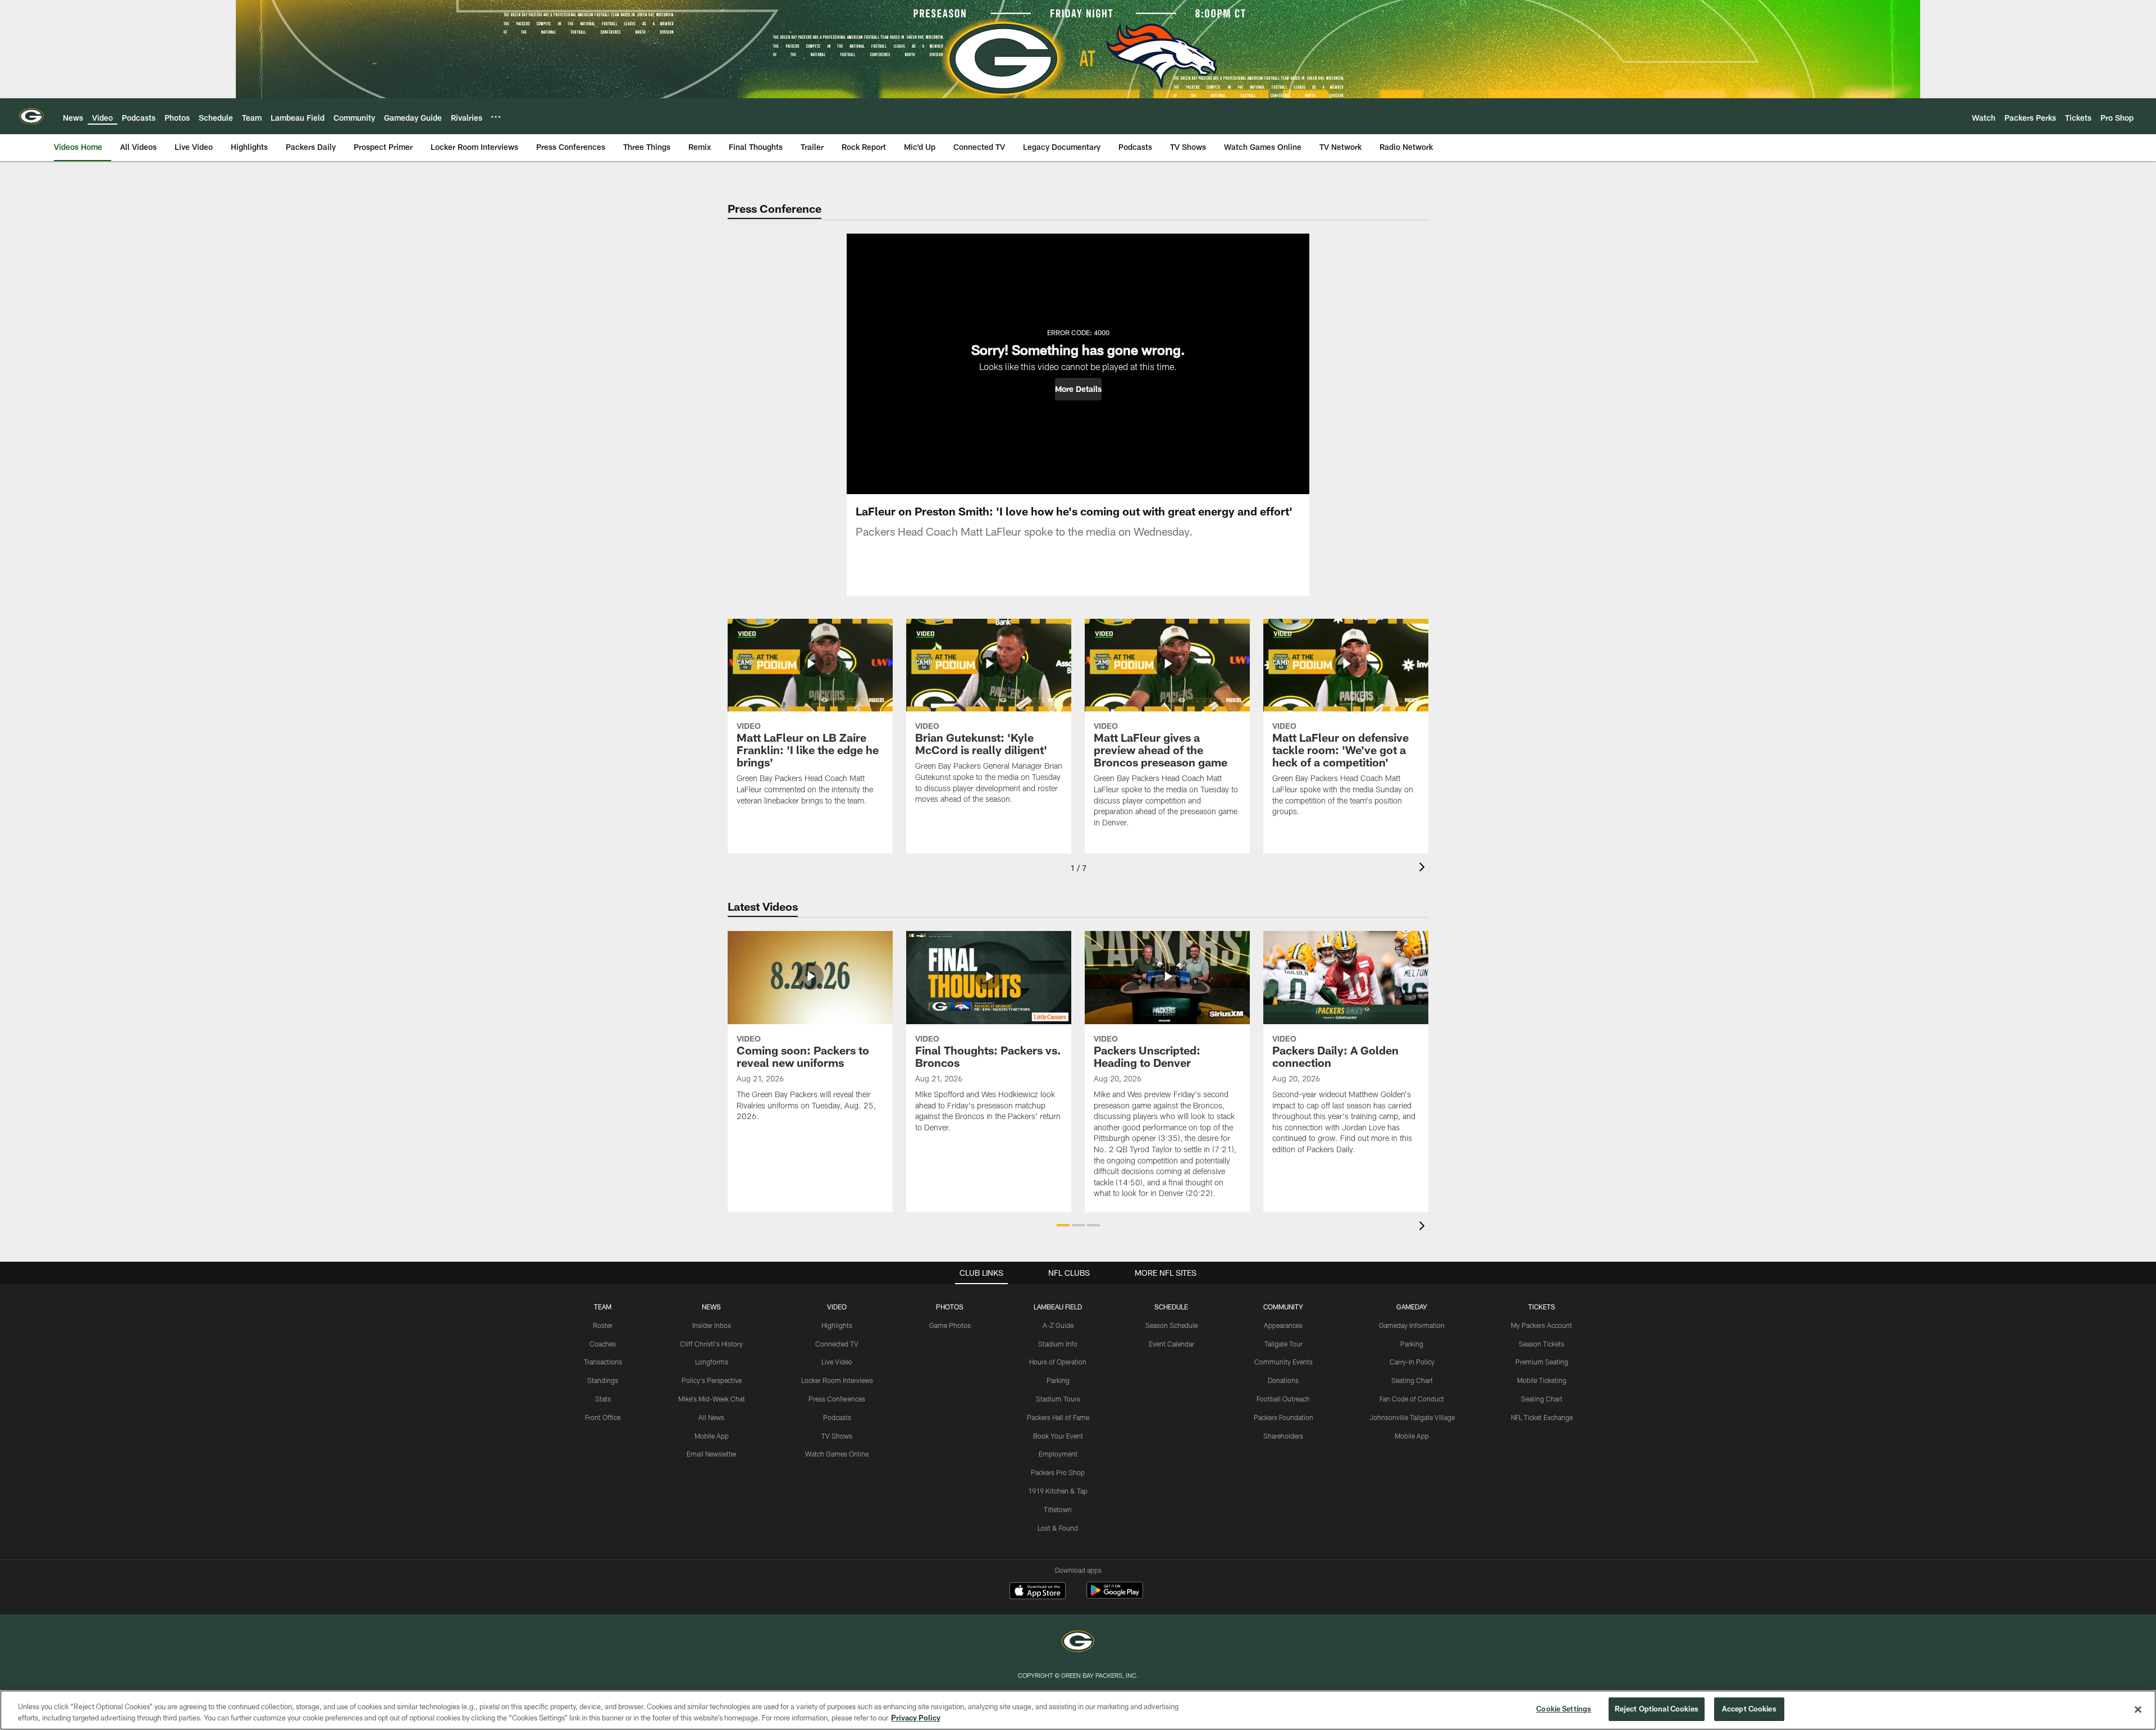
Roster (603, 1325)
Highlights (837, 1325)
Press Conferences (837, 1399)
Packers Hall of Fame (1058, 1417)
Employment (1058, 1454)
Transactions (603, 1362)
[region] (1078, 1710)
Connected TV (837, 1344)
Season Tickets (1541, 1344)
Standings (603, 1380)
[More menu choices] (496, 117)
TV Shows (837, 1436)
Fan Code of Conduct (1412, 1399)
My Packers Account (1541, 1325)
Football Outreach (1283, 1399)
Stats (603, 1399)
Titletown (1058, 1509)
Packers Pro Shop (1058, 1472)
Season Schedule (1171, 1325)
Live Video (837, 1362)
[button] (1078, 389)
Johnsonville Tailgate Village (1412, 1417)
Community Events (1283, 1362)
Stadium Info (1058, 1344)
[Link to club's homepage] (31, 116)
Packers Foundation (1283, 1417)
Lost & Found (1058, 1528)
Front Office (603, 1417)
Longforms (712, 1362)
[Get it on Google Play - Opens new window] (1115, 1596)
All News (711, 1417)
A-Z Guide (1058, 1325)
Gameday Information (1412, 1325)
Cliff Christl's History (711, 1344)
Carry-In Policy (1412, 1362)
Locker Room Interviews (837, 1380)
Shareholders (1283, 1436)
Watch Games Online (837, 1454)
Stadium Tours (1058, 1399)
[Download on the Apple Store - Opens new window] (1038, 1592)
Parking (1058, 1380)
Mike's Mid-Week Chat (712, 1399)
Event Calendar (1171, 1344)
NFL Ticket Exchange (1542, 1417)
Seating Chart (1412, 1380)
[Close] (2138, 1709)
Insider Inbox (712, 1325)
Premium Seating (1542, 1362)
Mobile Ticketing (1542, 1380)
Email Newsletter (712, 1454)
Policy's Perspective (712, 1380)
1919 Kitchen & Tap (1058, 1491)
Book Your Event (1058, 1436)
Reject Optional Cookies (1657, 1709)
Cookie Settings (1564, 1709)
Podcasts (837, 1417)
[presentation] (1424, 868)
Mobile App (712, 1436)
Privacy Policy (916, 1718)
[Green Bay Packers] (1078, 1643)
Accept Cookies (1749, 1709)
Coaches (603, 1344)
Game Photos (950, 1325)
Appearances (1283, 1325)
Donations (1283, 1380)
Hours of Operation (1058, 1362)
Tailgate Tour (1283, 1344)
